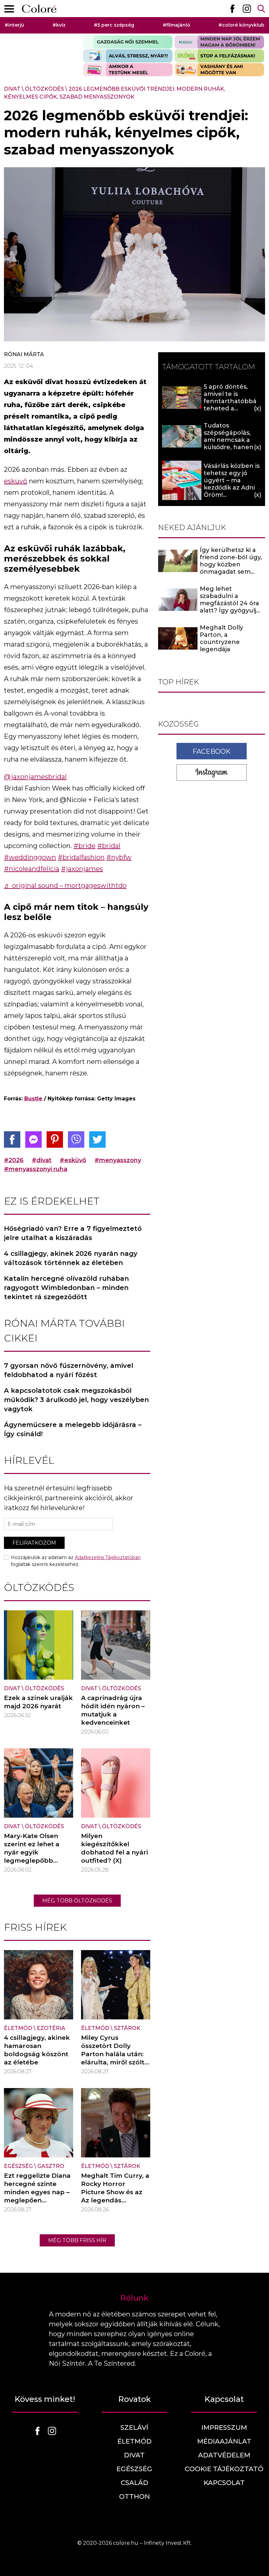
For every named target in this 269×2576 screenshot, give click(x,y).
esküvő (16, 481)
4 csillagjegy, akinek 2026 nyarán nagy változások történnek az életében (71, 1258)
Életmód (18, 2028)
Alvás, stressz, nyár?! (128, 56)
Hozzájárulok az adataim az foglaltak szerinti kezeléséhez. (76, 1561)
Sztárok (127, 2028)
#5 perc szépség (114, 25)
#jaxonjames (82, 869)
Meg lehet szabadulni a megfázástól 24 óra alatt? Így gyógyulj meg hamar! (229, 603)
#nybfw (119, 857)
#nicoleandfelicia (32, 869)
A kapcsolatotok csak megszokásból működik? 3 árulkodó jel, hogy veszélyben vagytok (76, 1400)
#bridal (109, 846)
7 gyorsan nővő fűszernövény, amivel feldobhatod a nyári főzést (69, 1370)
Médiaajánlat (224, 2441)
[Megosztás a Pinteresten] (55, 1139)
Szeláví (134, 2427)
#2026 (14, 1160)
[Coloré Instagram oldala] (247, 9)
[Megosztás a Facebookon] (12, 1139)
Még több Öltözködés (77, 1901)
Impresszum (224, 2427)
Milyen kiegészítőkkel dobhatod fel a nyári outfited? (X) (114, 1848)
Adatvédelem (224, 2455)
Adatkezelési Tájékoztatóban (108, 1557)
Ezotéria (51, 2028)
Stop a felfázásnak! (219, 56)
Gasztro (51, 2166)
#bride (84, 846)
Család (134, 2483)
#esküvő (73, 1160)
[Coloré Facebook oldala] (232, 9)
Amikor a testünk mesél (128, 70)
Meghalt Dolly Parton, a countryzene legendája (221, 638)
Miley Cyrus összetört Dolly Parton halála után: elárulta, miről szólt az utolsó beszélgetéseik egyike (113, 2062)
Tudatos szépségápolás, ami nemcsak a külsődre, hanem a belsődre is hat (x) (232, 440)
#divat (42, 1160)
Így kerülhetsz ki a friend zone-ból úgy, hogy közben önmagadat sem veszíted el (231, 564)
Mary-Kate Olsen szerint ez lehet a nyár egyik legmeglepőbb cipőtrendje (32, 1852)
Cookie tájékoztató (224, 2469)
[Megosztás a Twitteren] (97, 1139)
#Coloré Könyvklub (241, 25)
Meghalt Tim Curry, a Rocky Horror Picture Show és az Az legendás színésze (115, 2192)
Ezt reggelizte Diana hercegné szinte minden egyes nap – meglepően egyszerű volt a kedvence (37, 2196)
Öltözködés (44, 89)
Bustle (33, 1099)
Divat (12, 89)
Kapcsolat (224, 2483)
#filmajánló (176, 25)
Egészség (18, 2166)
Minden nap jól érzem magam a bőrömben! (219, 42)
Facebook (212, 751)
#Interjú (14, 25)
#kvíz (59, 25)
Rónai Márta (24, 354)
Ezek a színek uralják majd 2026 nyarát (38, 1702)
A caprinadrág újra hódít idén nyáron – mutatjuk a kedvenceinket (113, 1710)
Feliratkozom (34, 1543)
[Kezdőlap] (39, 9)
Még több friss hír (77, 2240)
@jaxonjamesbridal (35, 777)
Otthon (134, 2496)
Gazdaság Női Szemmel (128, 42)
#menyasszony (118, 1160)
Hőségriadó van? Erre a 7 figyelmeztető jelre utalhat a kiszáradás (73, 1233)
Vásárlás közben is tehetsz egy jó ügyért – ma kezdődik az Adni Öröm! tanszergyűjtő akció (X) (232, 488)
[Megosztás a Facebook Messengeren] (33, 1139)
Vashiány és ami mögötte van (219, 70)
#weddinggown (30, 857)
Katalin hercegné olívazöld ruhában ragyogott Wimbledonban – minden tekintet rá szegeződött (66, 1288)
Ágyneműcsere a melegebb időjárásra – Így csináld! (73, 1429)
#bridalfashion (81, 857)
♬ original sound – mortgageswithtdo (65, 885)
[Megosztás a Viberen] (76, 1139)
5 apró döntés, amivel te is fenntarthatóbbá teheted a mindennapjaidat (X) (230, 405)
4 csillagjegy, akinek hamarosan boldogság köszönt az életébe (37, 2050)
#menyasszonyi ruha (36, 1169)
